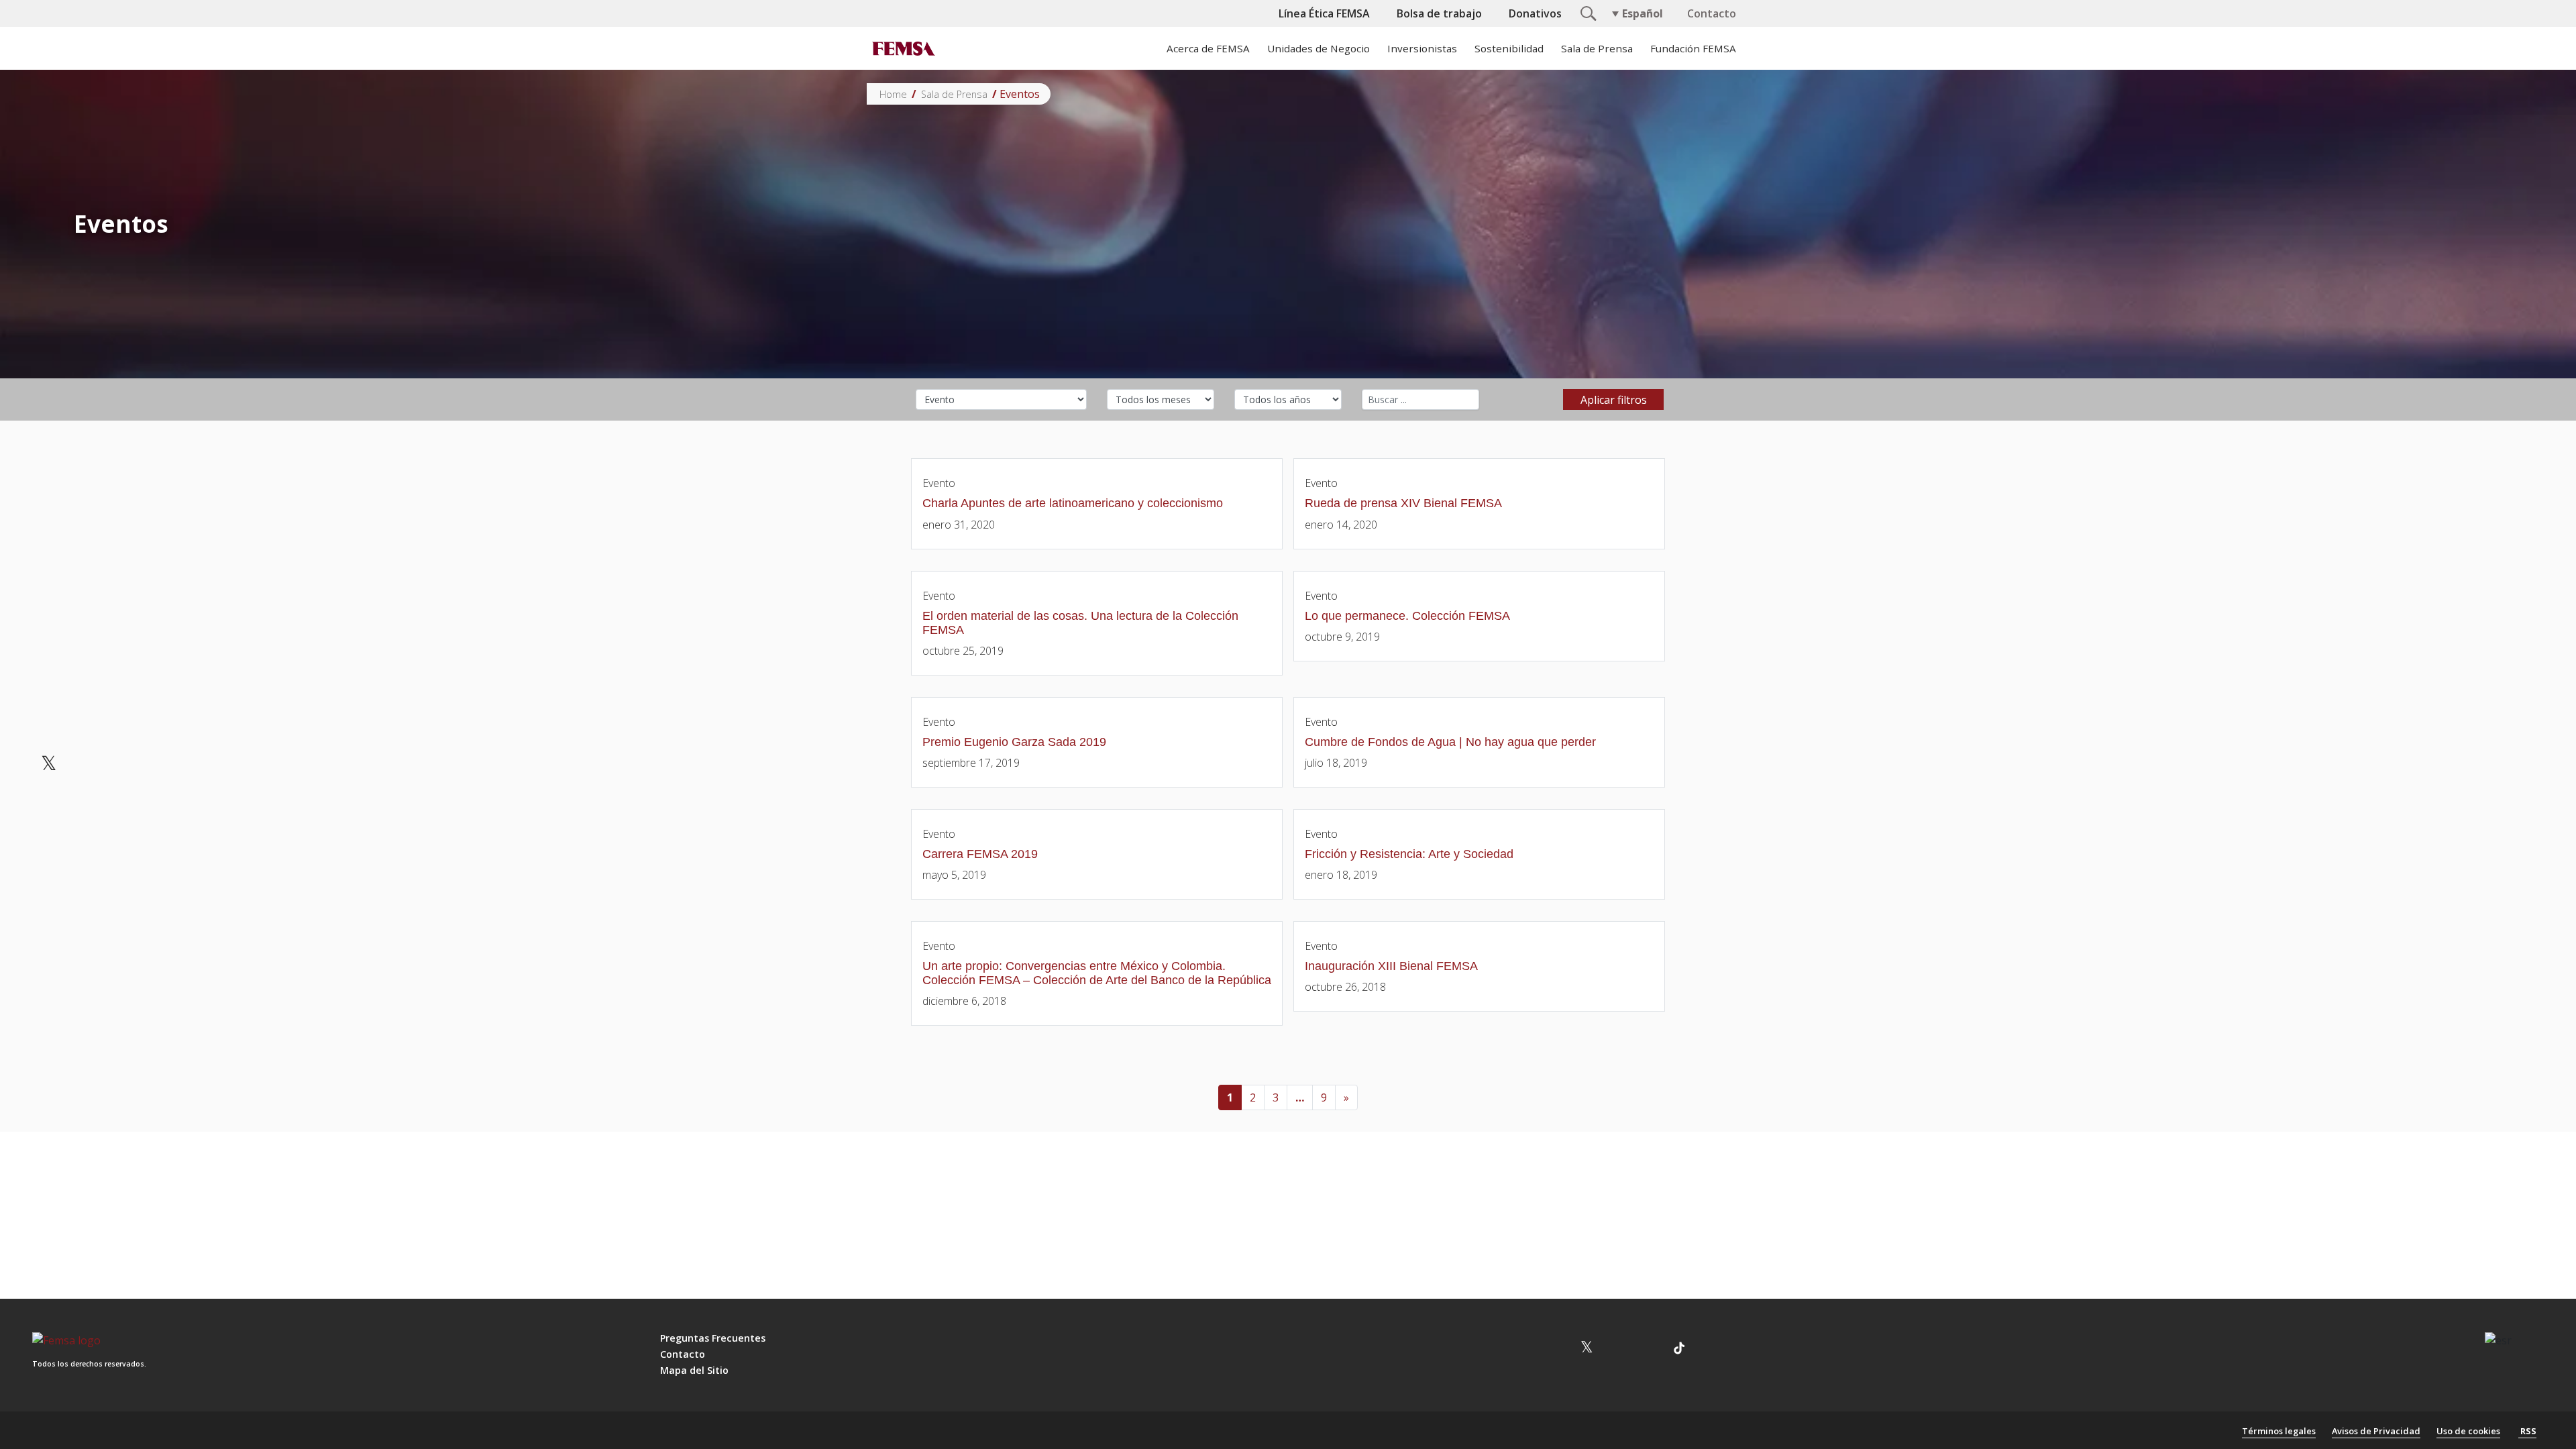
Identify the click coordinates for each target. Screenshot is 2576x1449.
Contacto (1712, 13)
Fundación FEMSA (1693, 48)
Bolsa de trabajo (1439, 13)
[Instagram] (1555, 1350)
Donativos (1535, 13)
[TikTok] (1679, 1350)
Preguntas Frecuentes (713, 1338)
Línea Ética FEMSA (1324, 13)
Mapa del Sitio (694, 1370)
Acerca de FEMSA (1208, 48)
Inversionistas (1422, 48)
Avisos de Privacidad (2376, 1431)
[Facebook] (49, 723)
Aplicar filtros (1614, 400)
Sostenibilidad (1509, 48)
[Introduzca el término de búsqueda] (1587, 12)
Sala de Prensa (1597, 48)
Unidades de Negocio (1319, 48)
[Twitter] (49, 765)
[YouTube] (1618, 1350)
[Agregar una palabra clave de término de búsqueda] (1420, 399)
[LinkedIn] (49, 806)
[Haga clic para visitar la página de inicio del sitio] (902, 48)
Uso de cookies (2468, 1431)
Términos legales (2279, 1431)
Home (893, 94)
